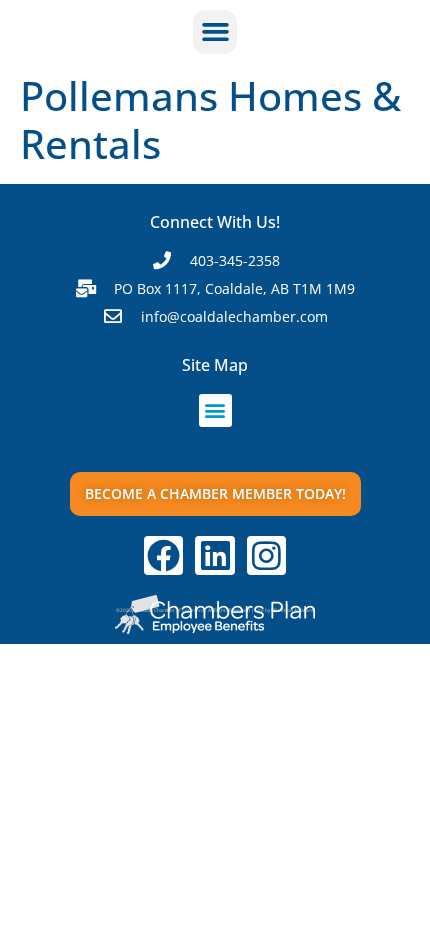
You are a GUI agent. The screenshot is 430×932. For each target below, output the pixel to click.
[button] (215, 32)
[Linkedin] (215, 556)
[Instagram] (267, 556)
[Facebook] (164, 556)
